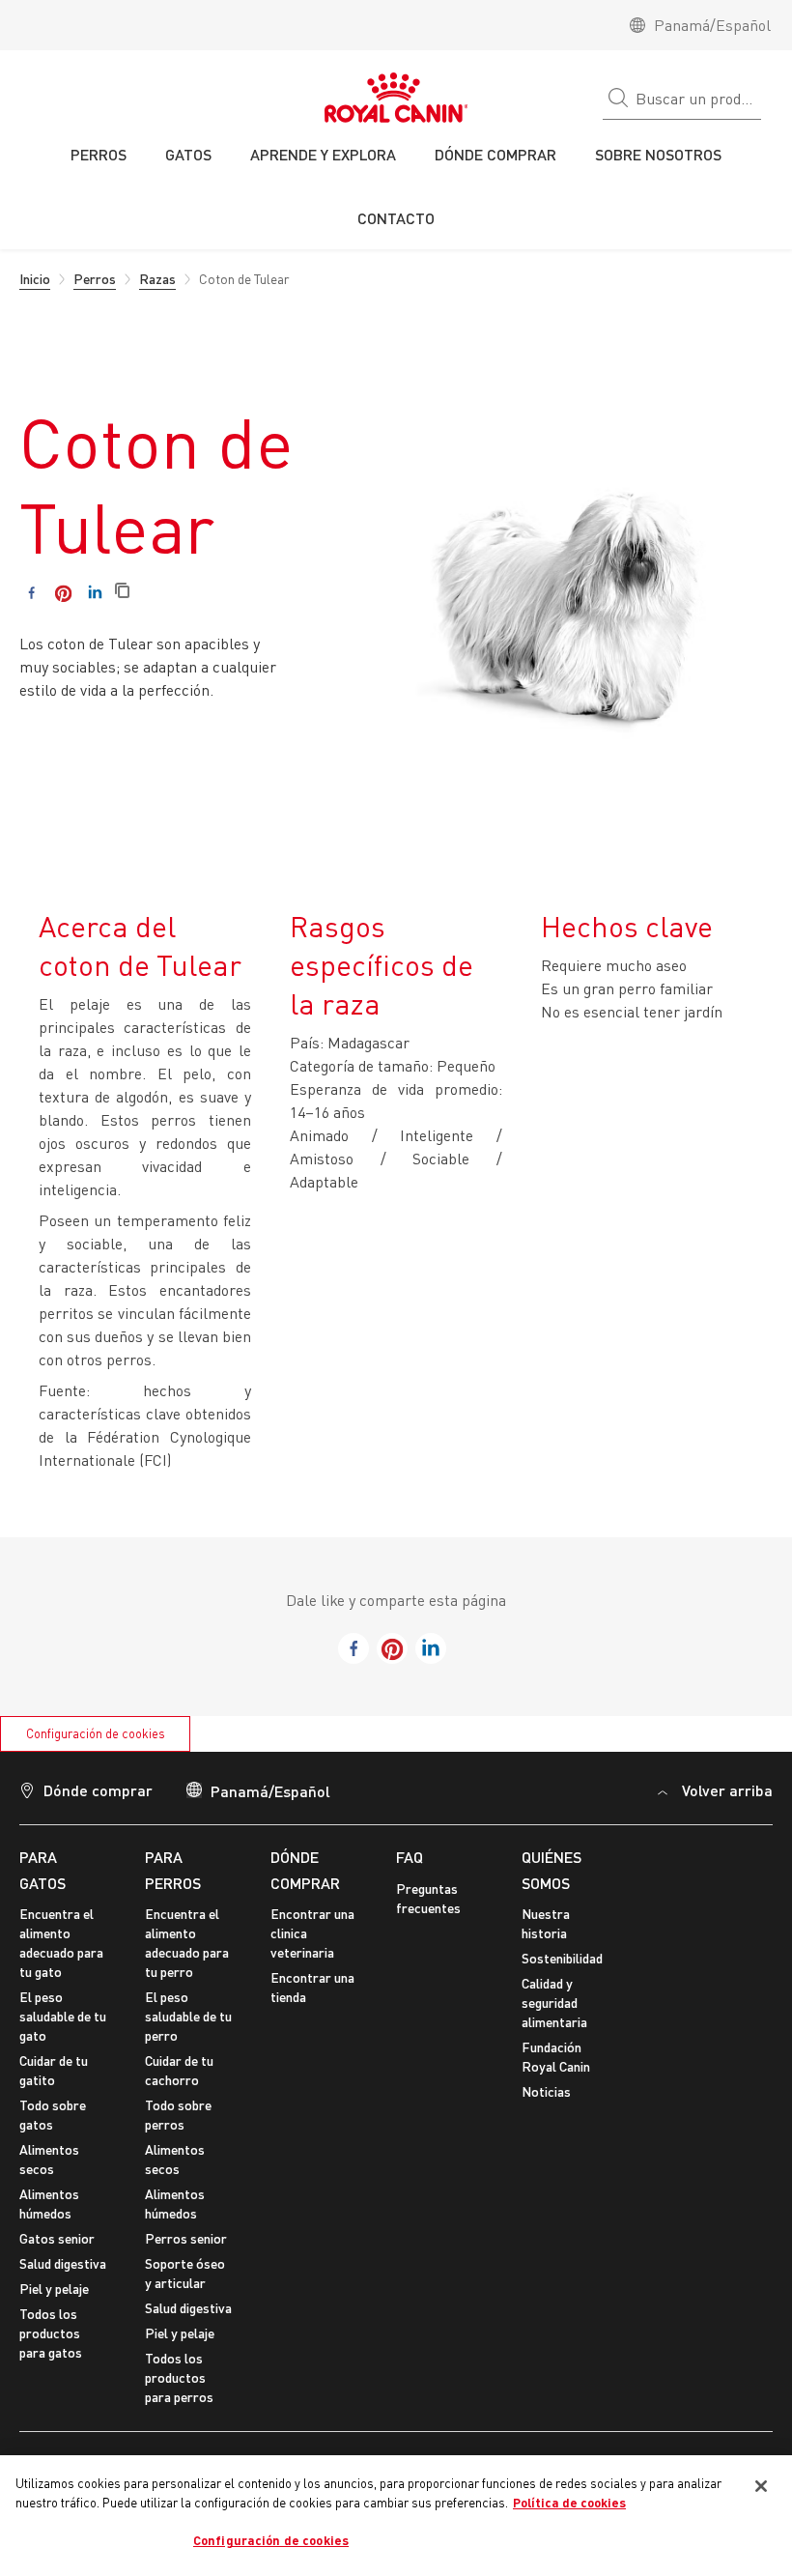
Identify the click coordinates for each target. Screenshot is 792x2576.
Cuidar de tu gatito (54, 2070)
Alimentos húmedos (49, 2204)
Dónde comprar (98, 1790)
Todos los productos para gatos (51, 2333)
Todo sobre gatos (53, 2115)
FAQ (410, 1857)
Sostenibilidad (562, 1958)
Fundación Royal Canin (556, 2057)
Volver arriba (727, 1790)
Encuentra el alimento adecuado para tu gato (61, 1943)
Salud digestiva (63, 2263)
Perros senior (186, 2238)
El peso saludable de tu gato (63, 2016)
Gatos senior (57, 2238)
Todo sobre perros (178, 2115)
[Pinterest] (63, 593)
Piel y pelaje (54, 2289)
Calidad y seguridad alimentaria (554, 2003)
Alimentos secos (49, 2159)
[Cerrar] (761, 2486)
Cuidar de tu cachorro (179, 2070)
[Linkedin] (95, 593)
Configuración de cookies (96, 1733)
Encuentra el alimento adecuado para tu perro (187, 1943)
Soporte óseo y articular (185, 2273)
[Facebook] (31, 593)
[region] (396, 2516)
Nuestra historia (546, 1923)
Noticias (546, 2091)
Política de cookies (569, 2503)
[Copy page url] (122, 592)
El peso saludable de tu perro (188, 2016)
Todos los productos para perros (179, 2377)
